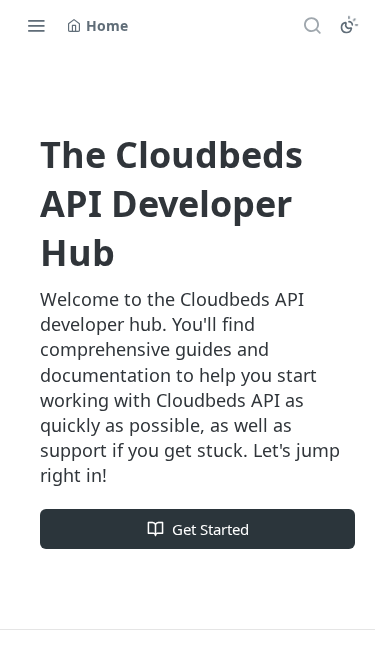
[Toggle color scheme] (349, 25)
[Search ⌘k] (312, 25)
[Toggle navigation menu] (36, 25)
